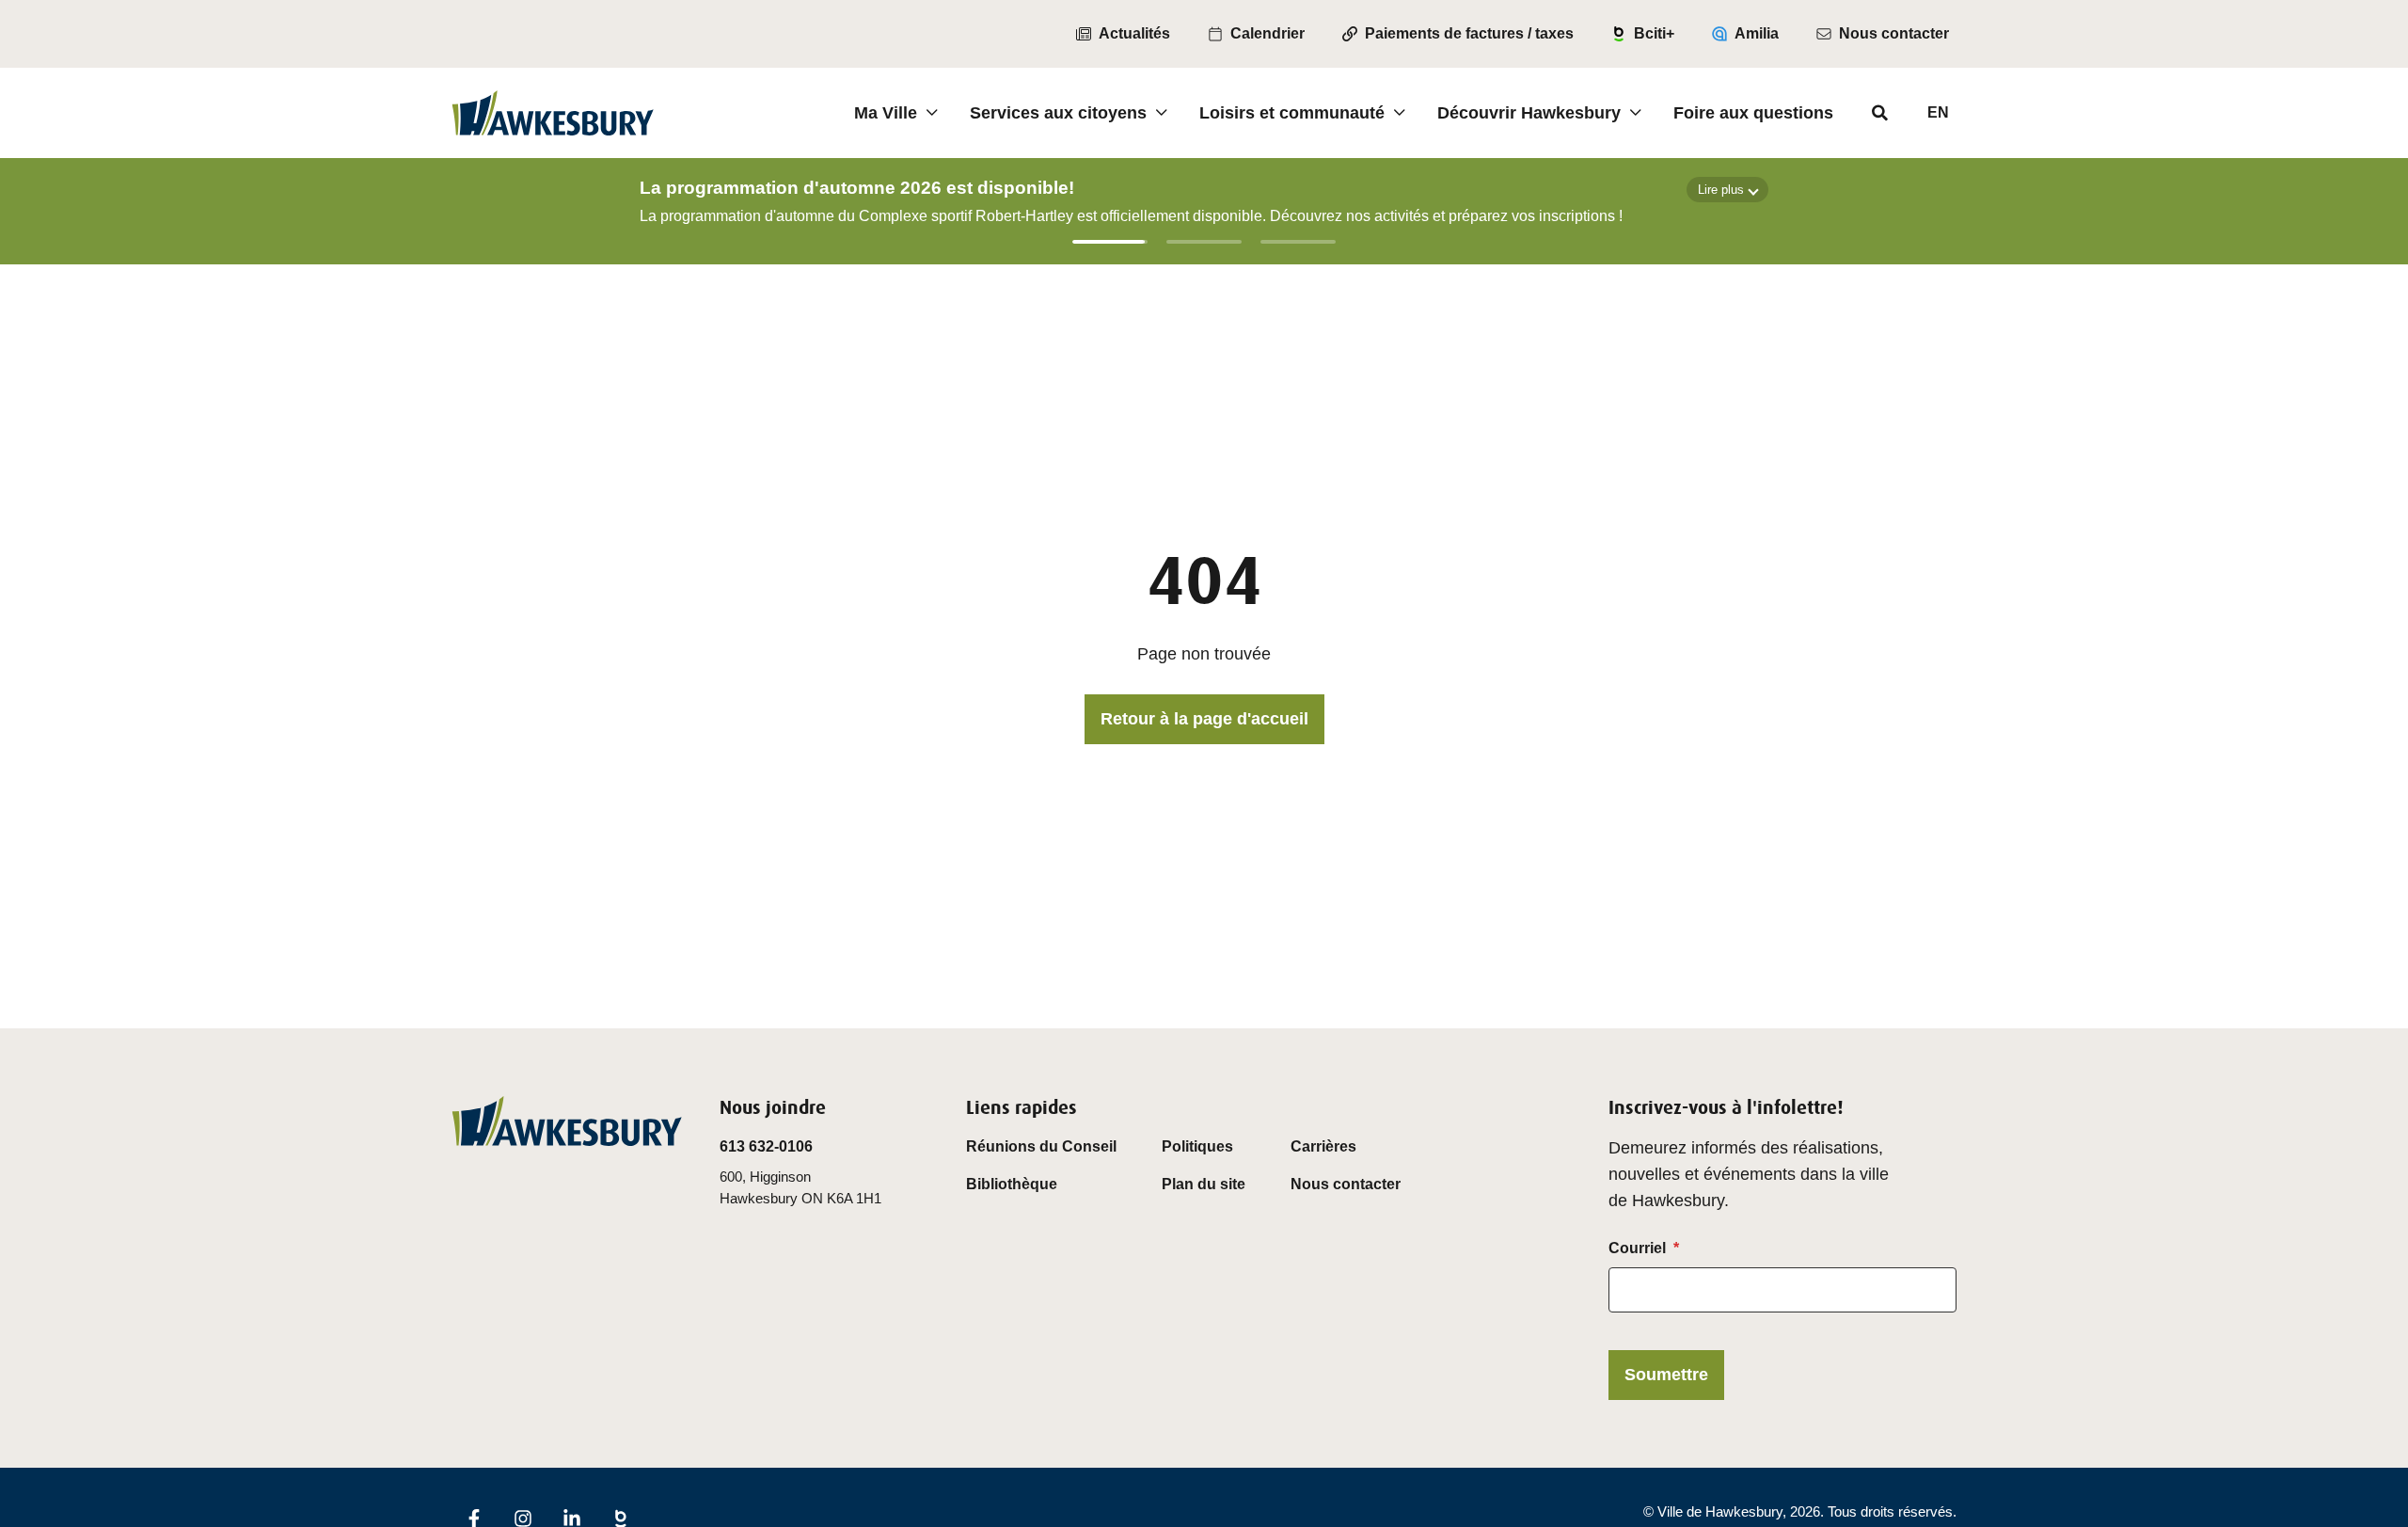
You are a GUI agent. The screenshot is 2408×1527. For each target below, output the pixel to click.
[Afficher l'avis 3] (1298, 242)
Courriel (1637, 1248)
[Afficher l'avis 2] (1204, 242)
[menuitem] (1123, 34)
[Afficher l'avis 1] (1110, 242)
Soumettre (1666, 1375)
